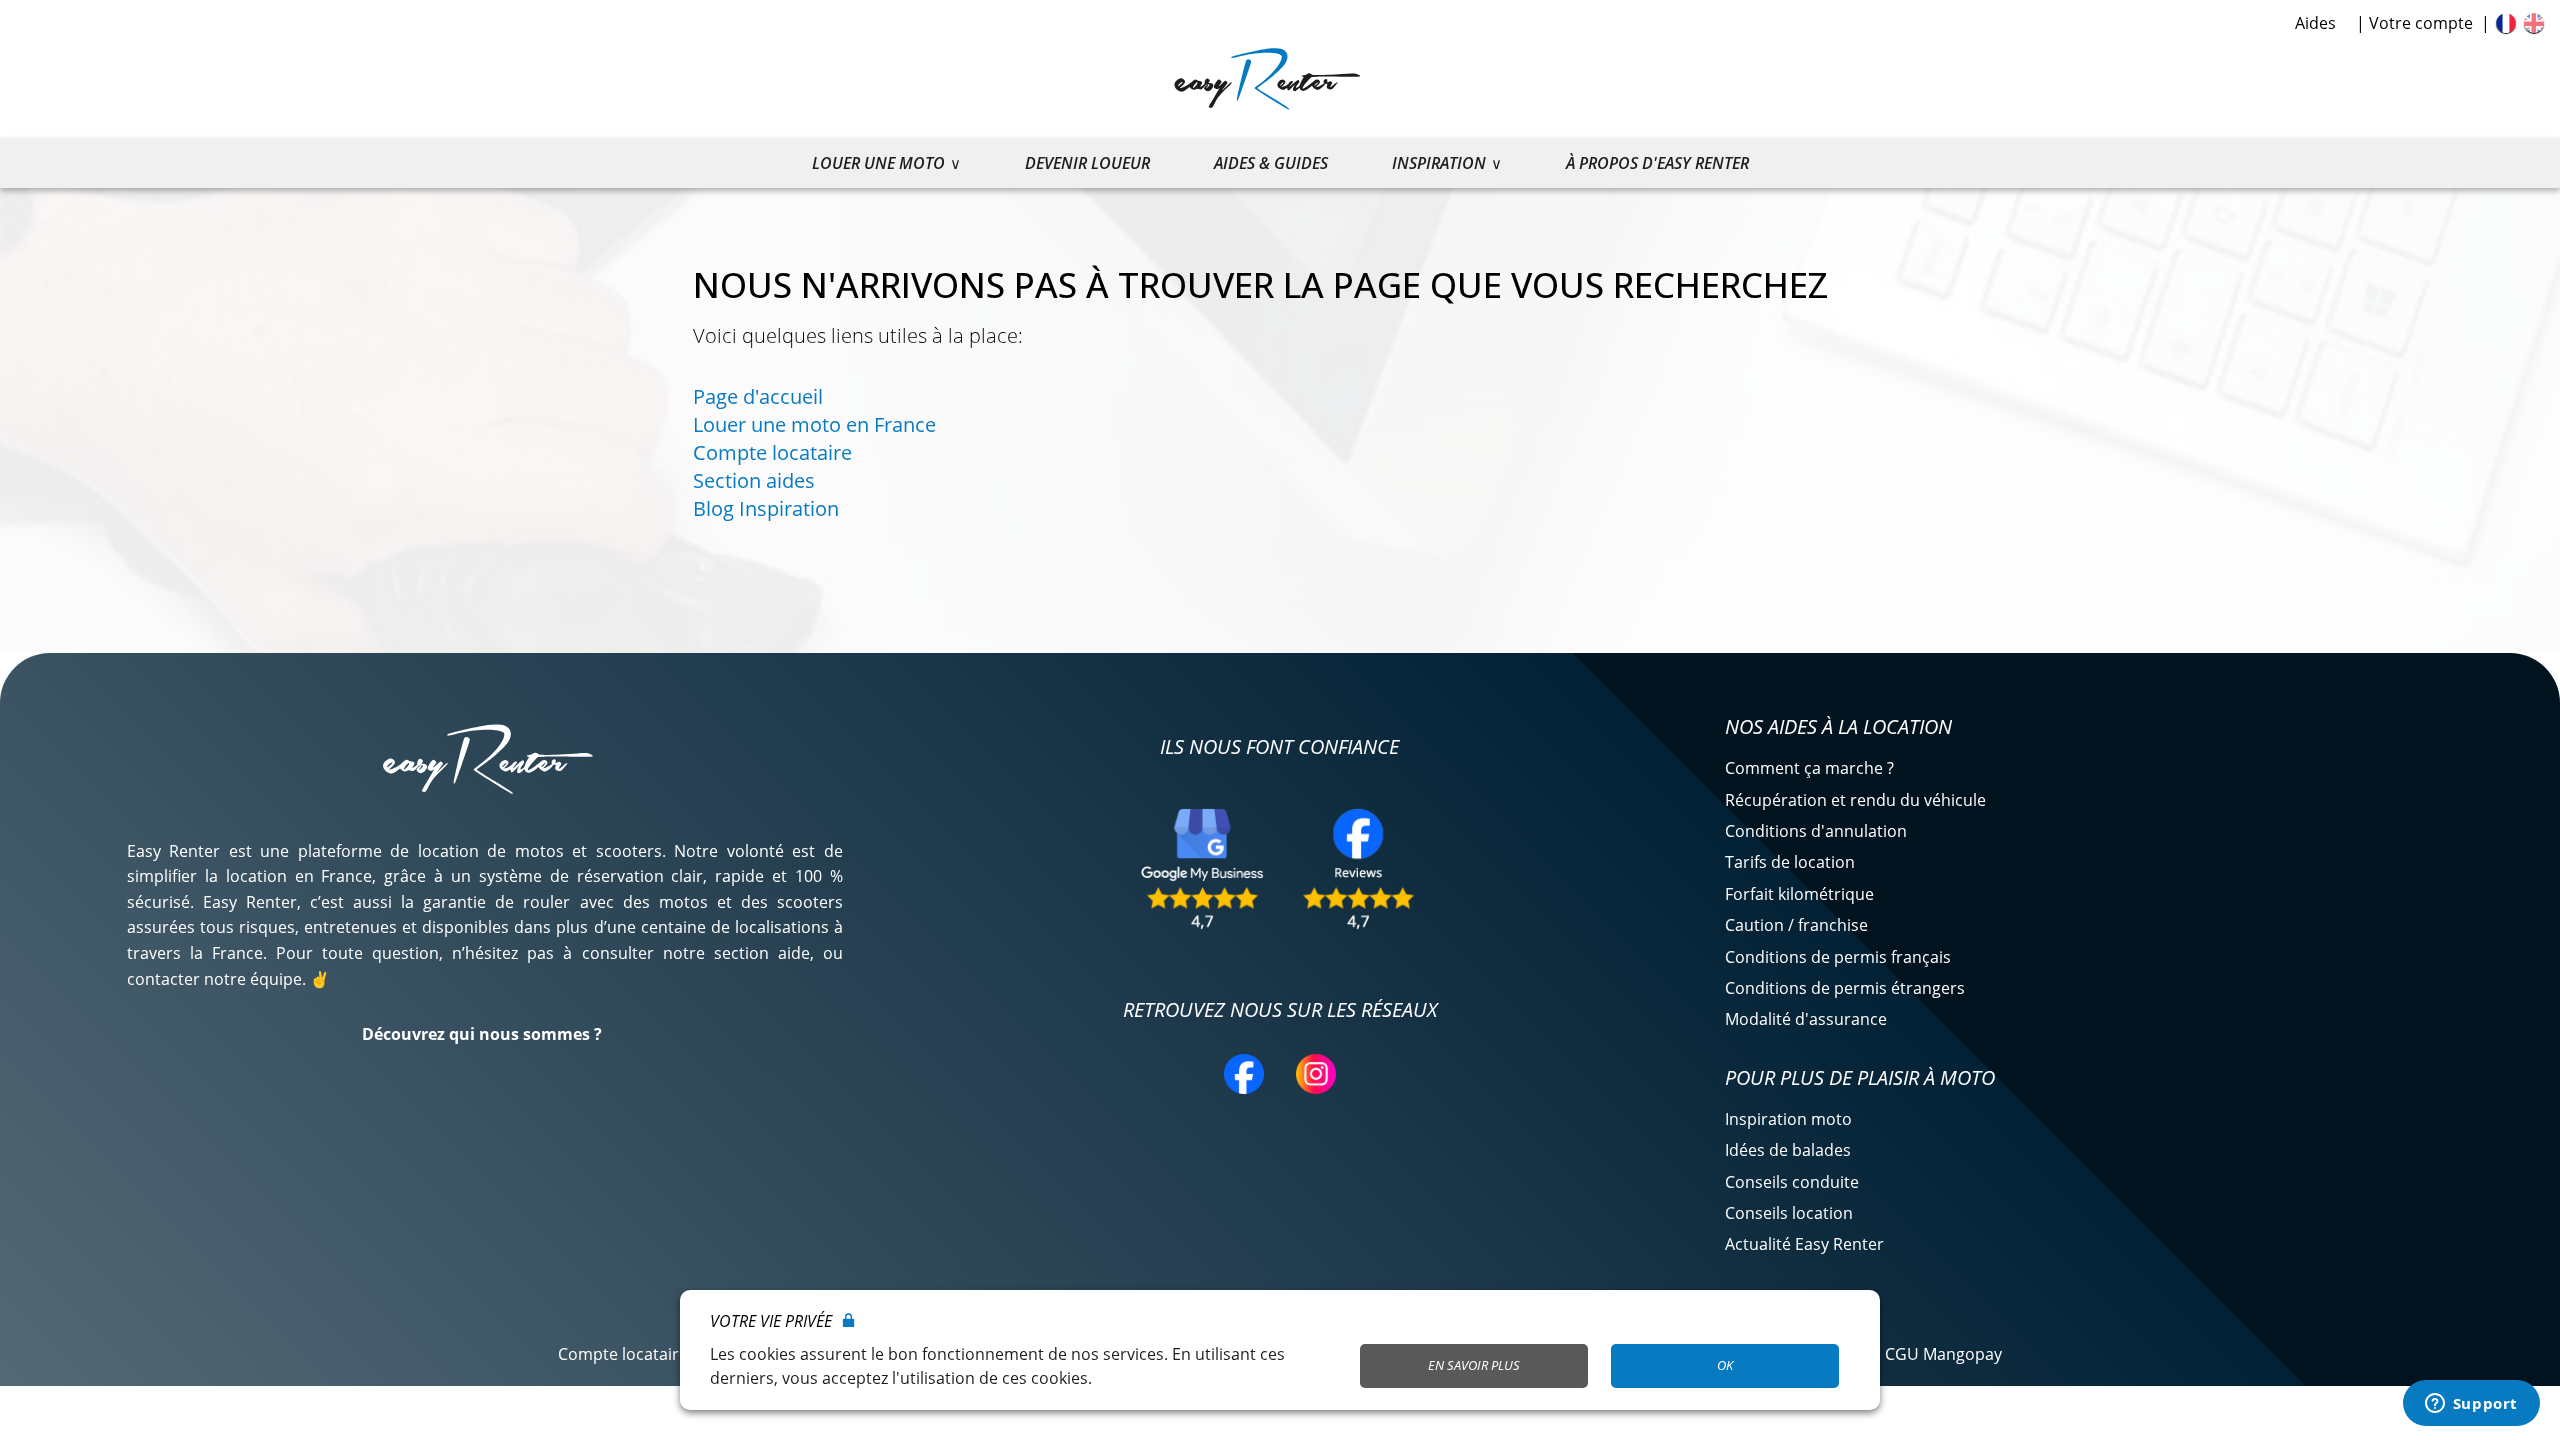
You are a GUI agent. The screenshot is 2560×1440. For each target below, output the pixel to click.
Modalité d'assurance (1806, 1019)
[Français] (2506, 23)
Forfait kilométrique (1799, 894)
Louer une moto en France (814, 424)
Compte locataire (772, 452)
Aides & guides (1271, 163)
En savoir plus (1474, 1365)
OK (1725, 1365)
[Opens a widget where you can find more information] (2471, 1405)
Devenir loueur (1087, 163)
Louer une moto (878, 163)
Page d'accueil (758, 396)
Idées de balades (1788, 1150)
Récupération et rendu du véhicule (1855, 800)
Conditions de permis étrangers (1845, 988)
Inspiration (1439, 163)
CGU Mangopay (1943, 1354)
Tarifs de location (1790, 862)
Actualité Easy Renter (1804, 1244)
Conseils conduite (1792, 1182)
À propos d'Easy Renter (1657, 163)
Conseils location (1789, 1213)
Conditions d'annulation (1816, 831)
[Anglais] (2534, 23)
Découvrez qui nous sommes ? (482, 1034)
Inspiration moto (1788, 1119)
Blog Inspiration (766, 508)
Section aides (754, 480)
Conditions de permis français (1838, 957)
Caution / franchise (1796, 925)
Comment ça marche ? (1809, 768)
